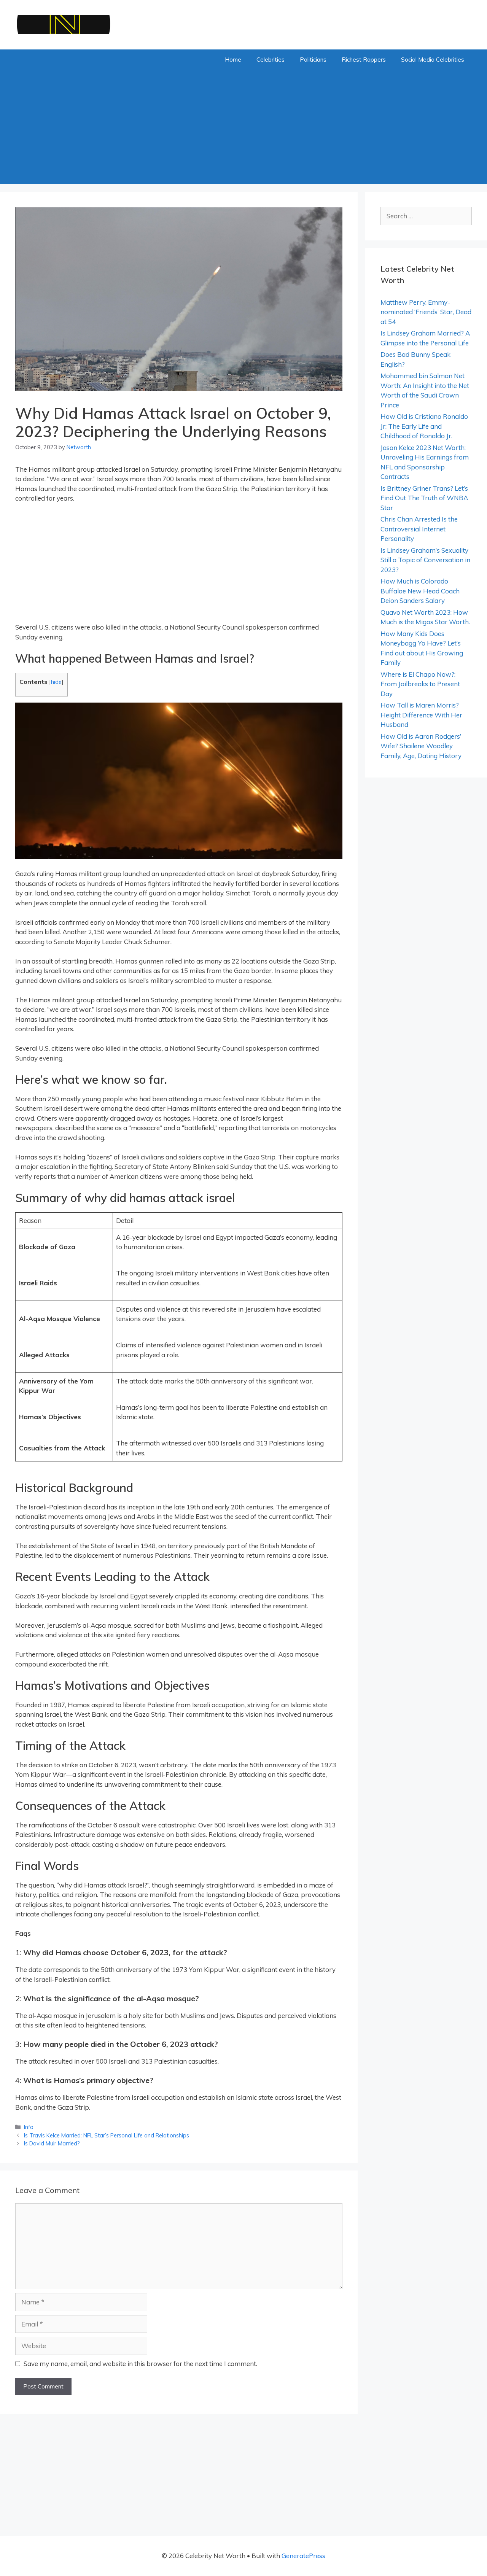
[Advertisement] (243, 127)
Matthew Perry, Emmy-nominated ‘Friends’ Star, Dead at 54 (426, 312)
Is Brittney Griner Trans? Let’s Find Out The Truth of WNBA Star (424, 498)
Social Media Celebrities (433, 60)
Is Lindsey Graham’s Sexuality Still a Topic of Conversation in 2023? (425, 560)
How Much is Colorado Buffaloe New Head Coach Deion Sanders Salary (420, 591)
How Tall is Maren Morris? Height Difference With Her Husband (421, 715)
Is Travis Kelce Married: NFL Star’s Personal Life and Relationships (107, 2135)
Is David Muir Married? (52, 2143)
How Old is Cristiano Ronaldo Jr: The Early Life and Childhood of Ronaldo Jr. (424, 426)
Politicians (313, 60)
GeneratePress (303, 2556)
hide (56, 682)
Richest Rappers (364, 60)
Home (233, 60)
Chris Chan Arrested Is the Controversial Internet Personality (419, 529)
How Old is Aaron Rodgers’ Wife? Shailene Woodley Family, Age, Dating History (421, 746)
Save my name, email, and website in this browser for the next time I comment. (140, 2364)
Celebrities (271, 60)
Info (29, 2127)
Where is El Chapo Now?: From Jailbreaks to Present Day (420, 684)
